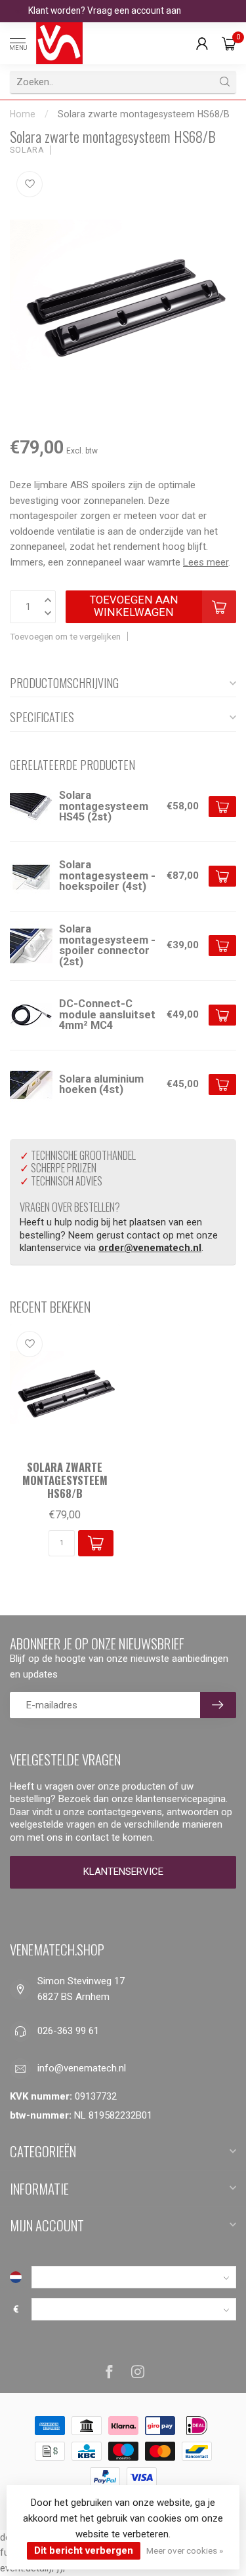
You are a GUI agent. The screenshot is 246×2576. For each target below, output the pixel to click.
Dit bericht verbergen (84, 2550)
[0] (229, 43)
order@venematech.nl (150, 1248)
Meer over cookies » (185, 2550)
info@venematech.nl (82, 2068)
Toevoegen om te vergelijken (65, 636)
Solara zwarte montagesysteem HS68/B (144, 114)
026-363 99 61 (68, 2031)
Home (23, 114)
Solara (27, 150)
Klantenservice (123, 1872)
